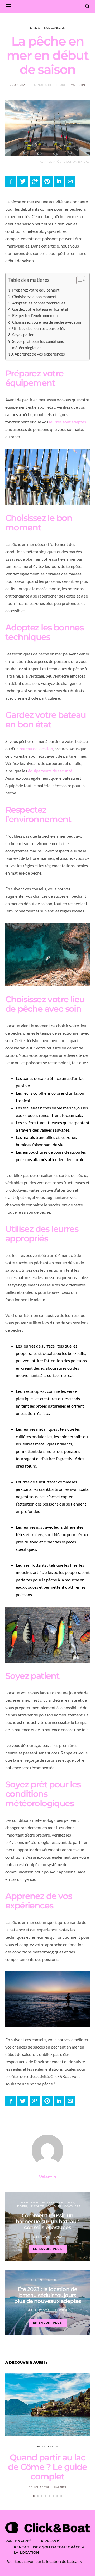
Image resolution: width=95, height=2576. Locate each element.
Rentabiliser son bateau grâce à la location (49, 2550)
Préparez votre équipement (36, 290)
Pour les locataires (64, 2206)
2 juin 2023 (18, 85)
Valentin (78, 85)
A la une (37, 2280)
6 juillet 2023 (39, 2310)
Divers (35, 28)
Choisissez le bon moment (34, 297)
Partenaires (18, 2541)
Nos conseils (54, 28)
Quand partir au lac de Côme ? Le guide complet (47, 2467)
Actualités (56, 2280)
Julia (58, 2237)
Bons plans (29, 2202)
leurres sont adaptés (68, 422)
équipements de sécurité (50, 771)
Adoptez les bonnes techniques (39, 303)
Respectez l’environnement (36, 315)
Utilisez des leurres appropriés (39, 328)
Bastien (61, 2310)
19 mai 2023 (41, 2237)
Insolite (38, 2206)
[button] (78, 281)
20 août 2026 (39, 2487)
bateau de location (36, 749)
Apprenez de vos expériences (40, 354)
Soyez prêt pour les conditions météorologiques (38, 344)
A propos (50, 2541)
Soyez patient (24, 335)
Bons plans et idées (58, 2202)
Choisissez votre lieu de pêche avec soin (47, 322)
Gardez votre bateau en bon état (40, 309)
